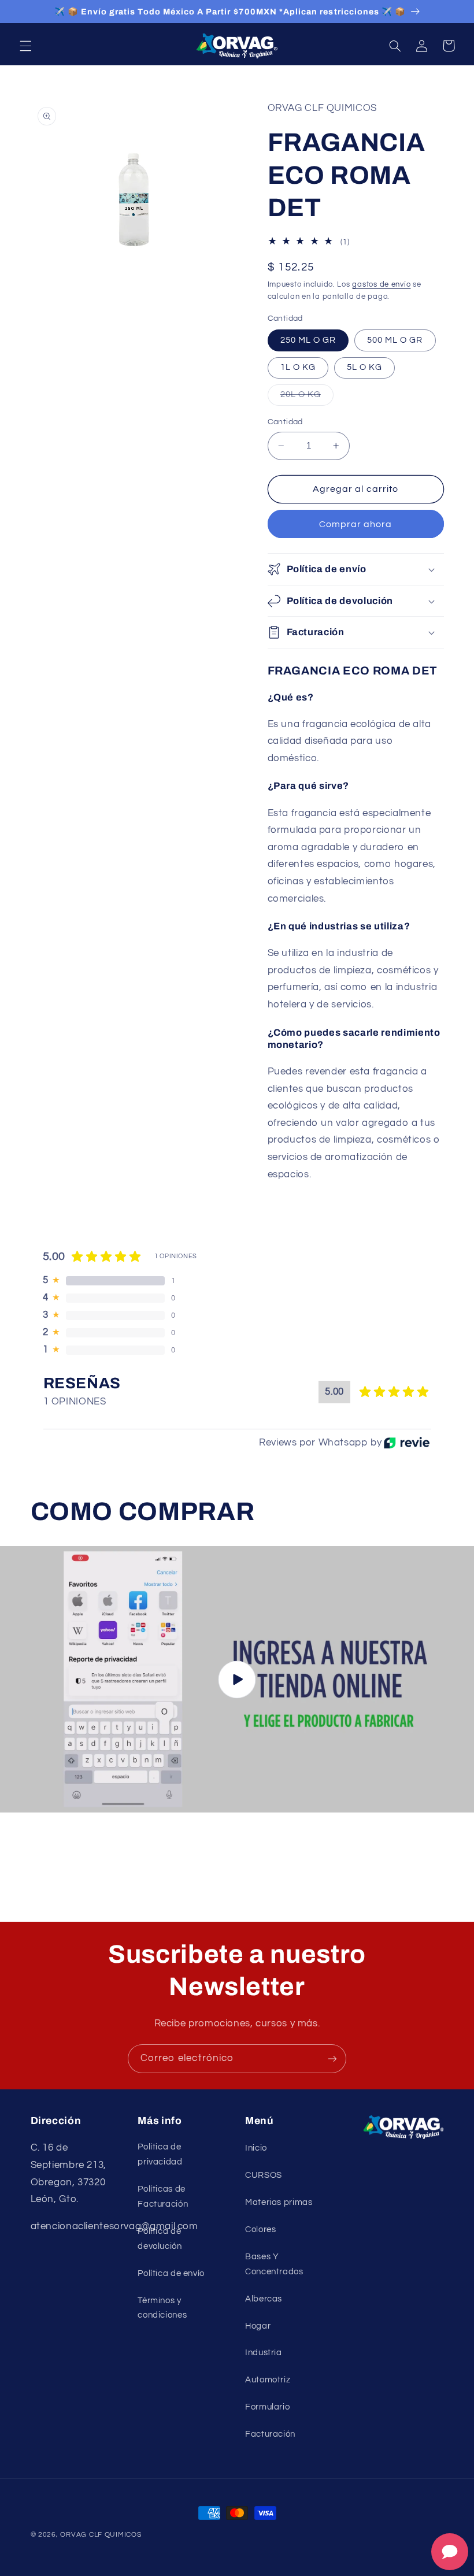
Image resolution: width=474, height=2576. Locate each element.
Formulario (267, 2407)
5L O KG (364, 367)
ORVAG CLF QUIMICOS (101, 2535)
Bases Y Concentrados (274, 2264)
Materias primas (279, 2202)
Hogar (258, 2326)
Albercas (264, 2299)
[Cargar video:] (237, 1679)
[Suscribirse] (332, 2058)
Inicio (256, 2148)
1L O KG (298, 367)
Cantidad (285, 422)
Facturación (270, 2434)
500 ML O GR (395, 340)
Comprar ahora (356, 524)
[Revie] (407, 1443)
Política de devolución (160, 2239)
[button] (25, 46)
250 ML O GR (308, 340)
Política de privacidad (160, 2154)
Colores (260, 2230)
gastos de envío (381, 285)
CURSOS (264, 2175)
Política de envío (171, 2273)
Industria (264, 2353)
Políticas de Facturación (163, 2197)
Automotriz (268, 2380)
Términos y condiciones (162, 2308)
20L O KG (307, 398)
